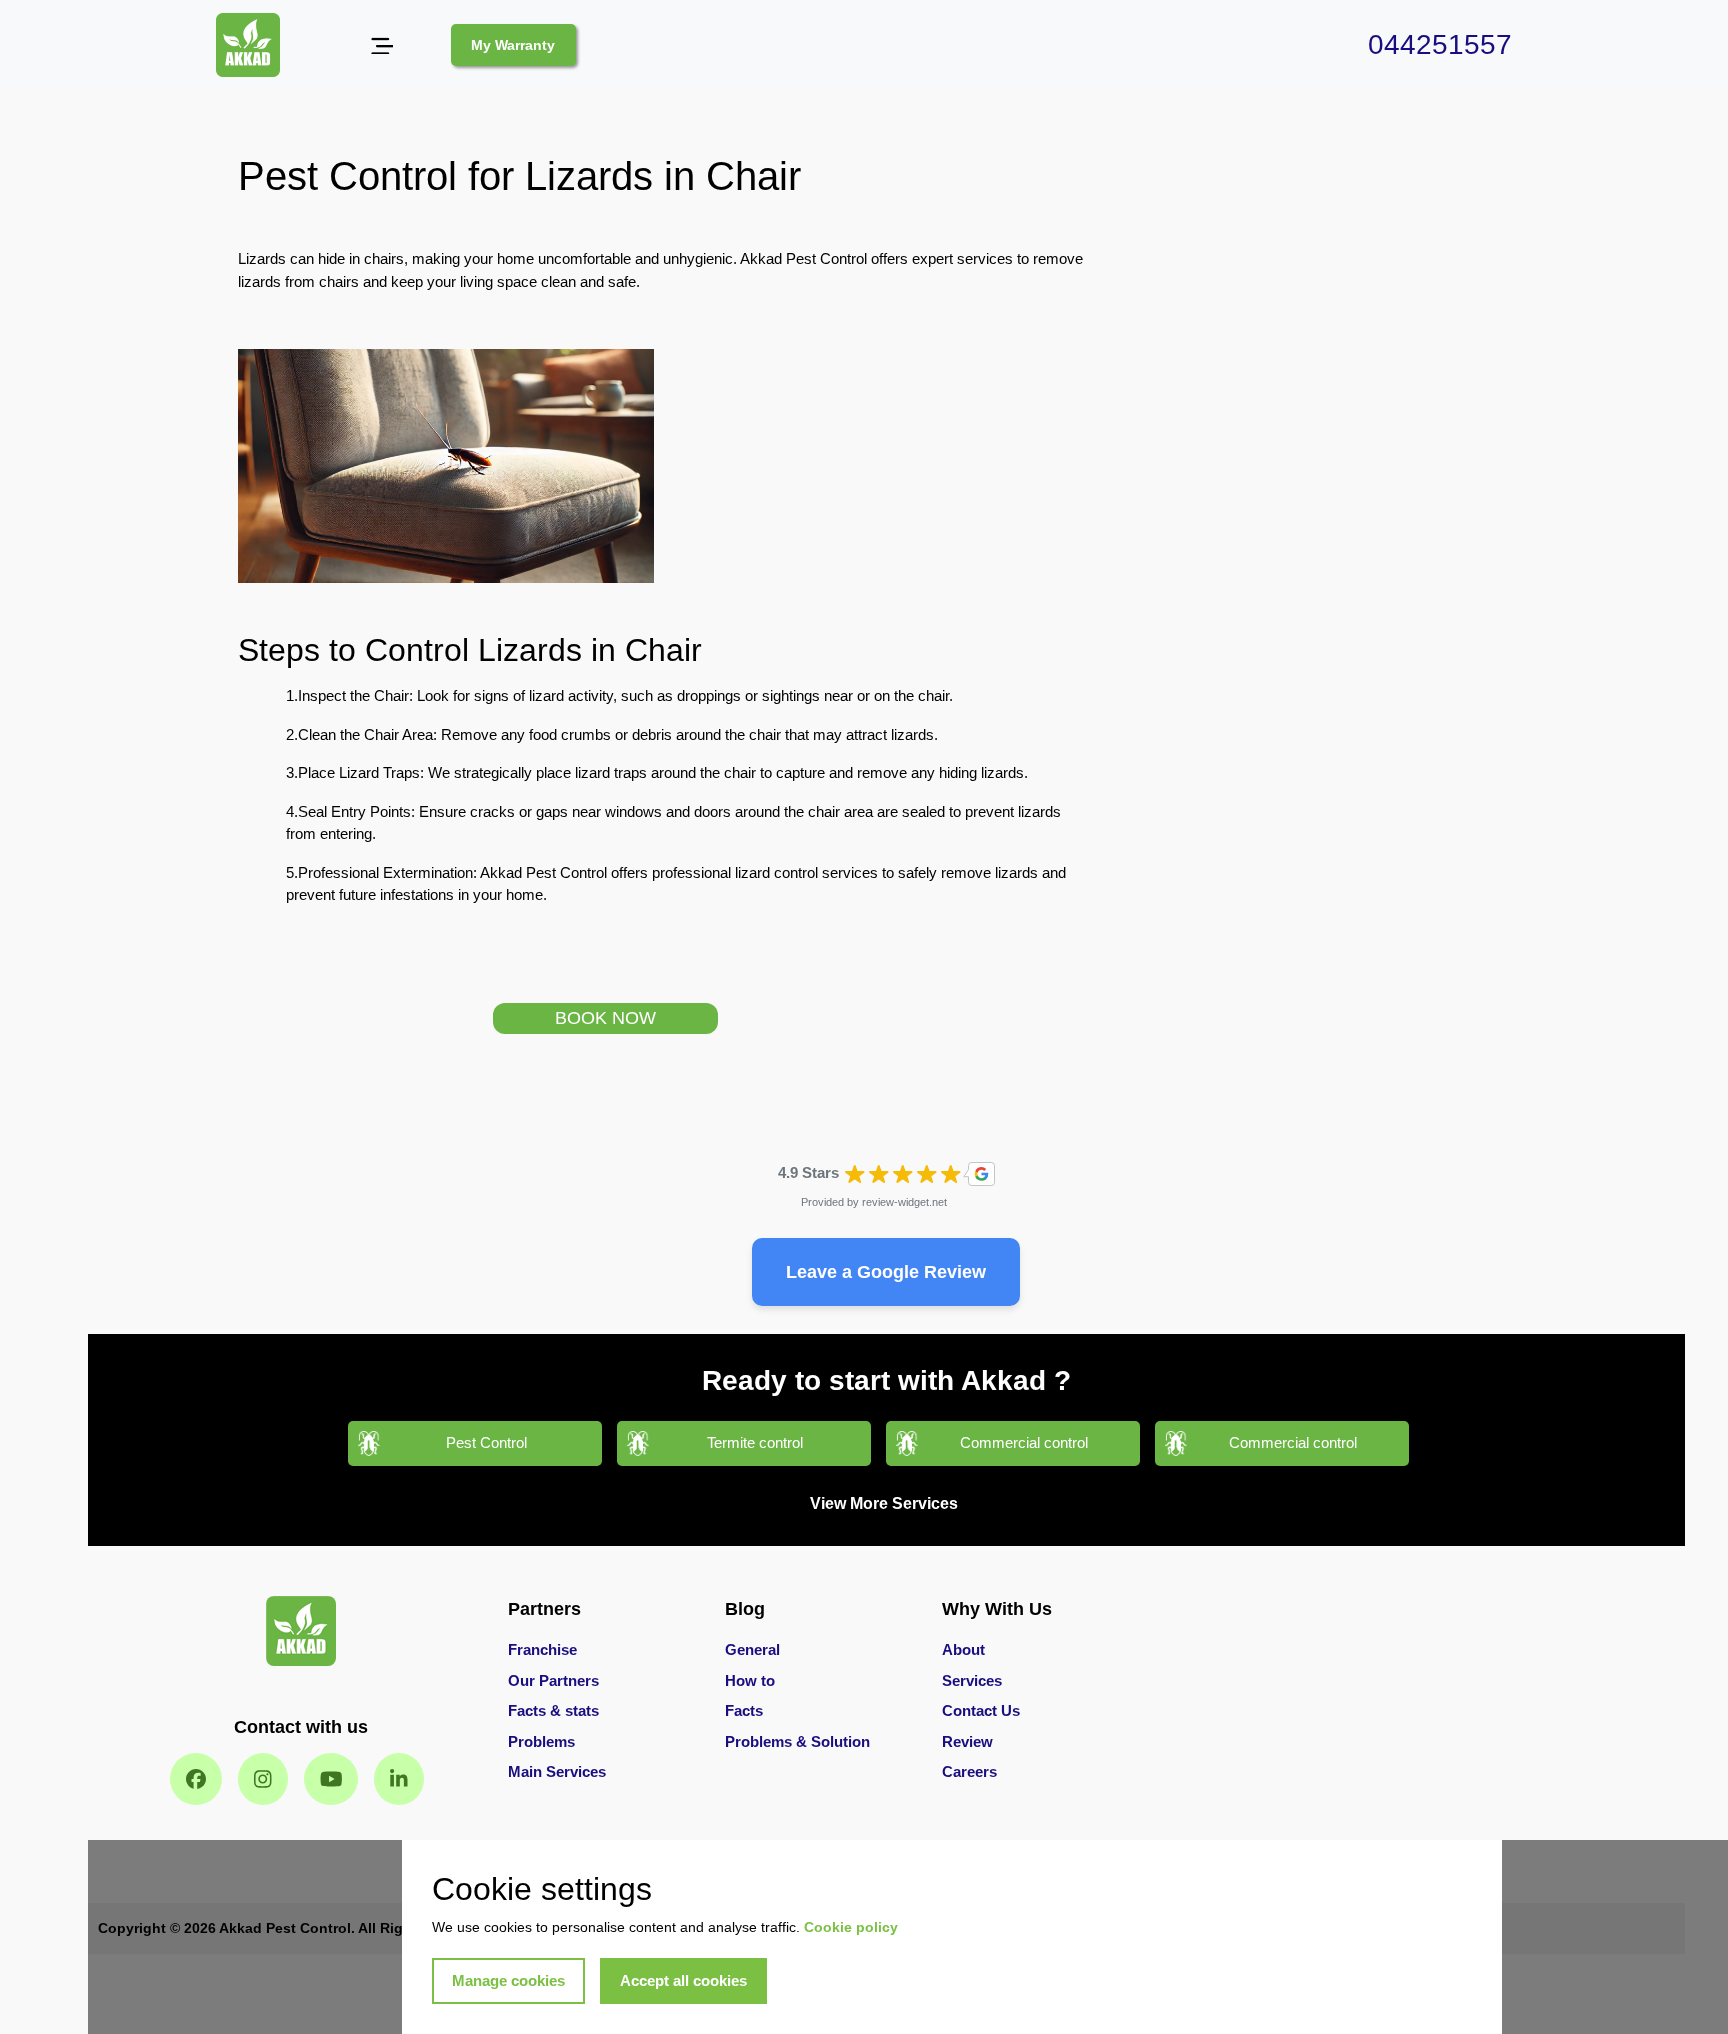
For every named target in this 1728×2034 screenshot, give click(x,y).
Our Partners (553, 1680)
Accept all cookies (683, 1980)
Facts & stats (553, 1710)
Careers (969, 1771)
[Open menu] (381, 45)
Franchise (542, 1649)
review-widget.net (904, 1202)
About (963, 1649)
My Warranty (513, 45)
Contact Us (981, 1710)
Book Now (605, 1018)
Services (972, 1680)
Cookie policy (851, 1927)
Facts (744, 1710)
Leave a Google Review (886, 1272)
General (752, 1649)
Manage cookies (508, 1980)
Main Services (557, 1771)
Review (967, 1741)
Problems (541, 1741)
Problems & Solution (797, 1741)
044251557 (1440, 44)
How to (750, 1680)
